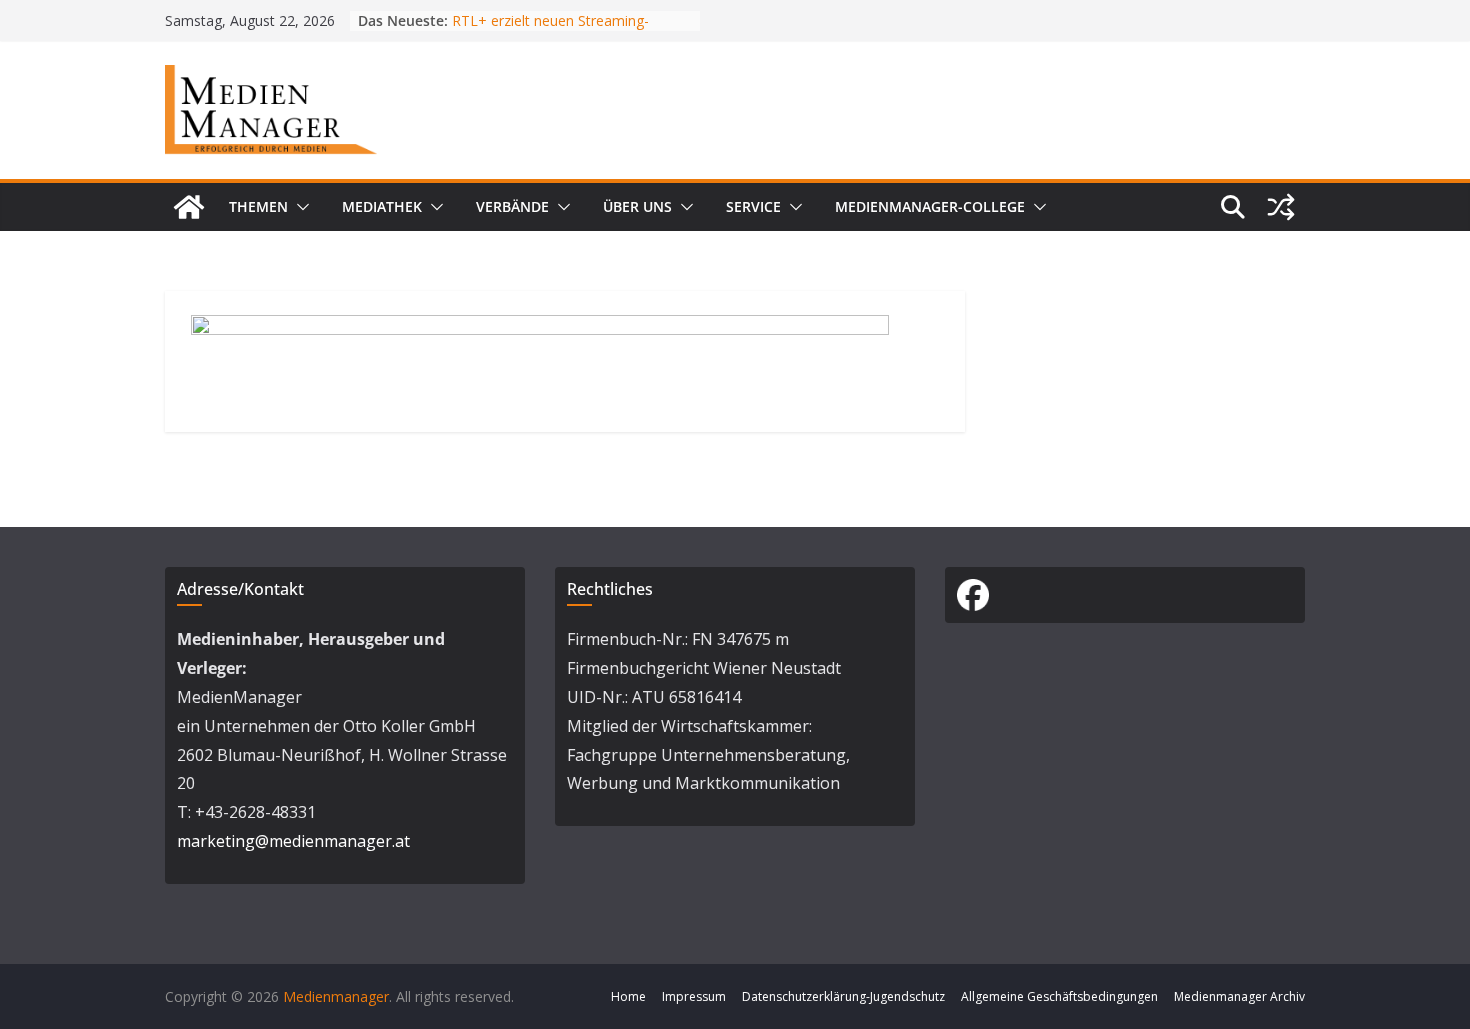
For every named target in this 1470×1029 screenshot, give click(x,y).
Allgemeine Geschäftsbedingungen (1059, 996)
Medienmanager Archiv (1239, 996)
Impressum (694, 996)
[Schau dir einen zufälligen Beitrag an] (1281, 207)
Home (628, 996)
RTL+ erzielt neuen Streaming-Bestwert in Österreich (550, 30)
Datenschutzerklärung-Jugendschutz (843, 996)
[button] (299, 207)
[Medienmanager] (189, 207)
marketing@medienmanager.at (293, 841)
